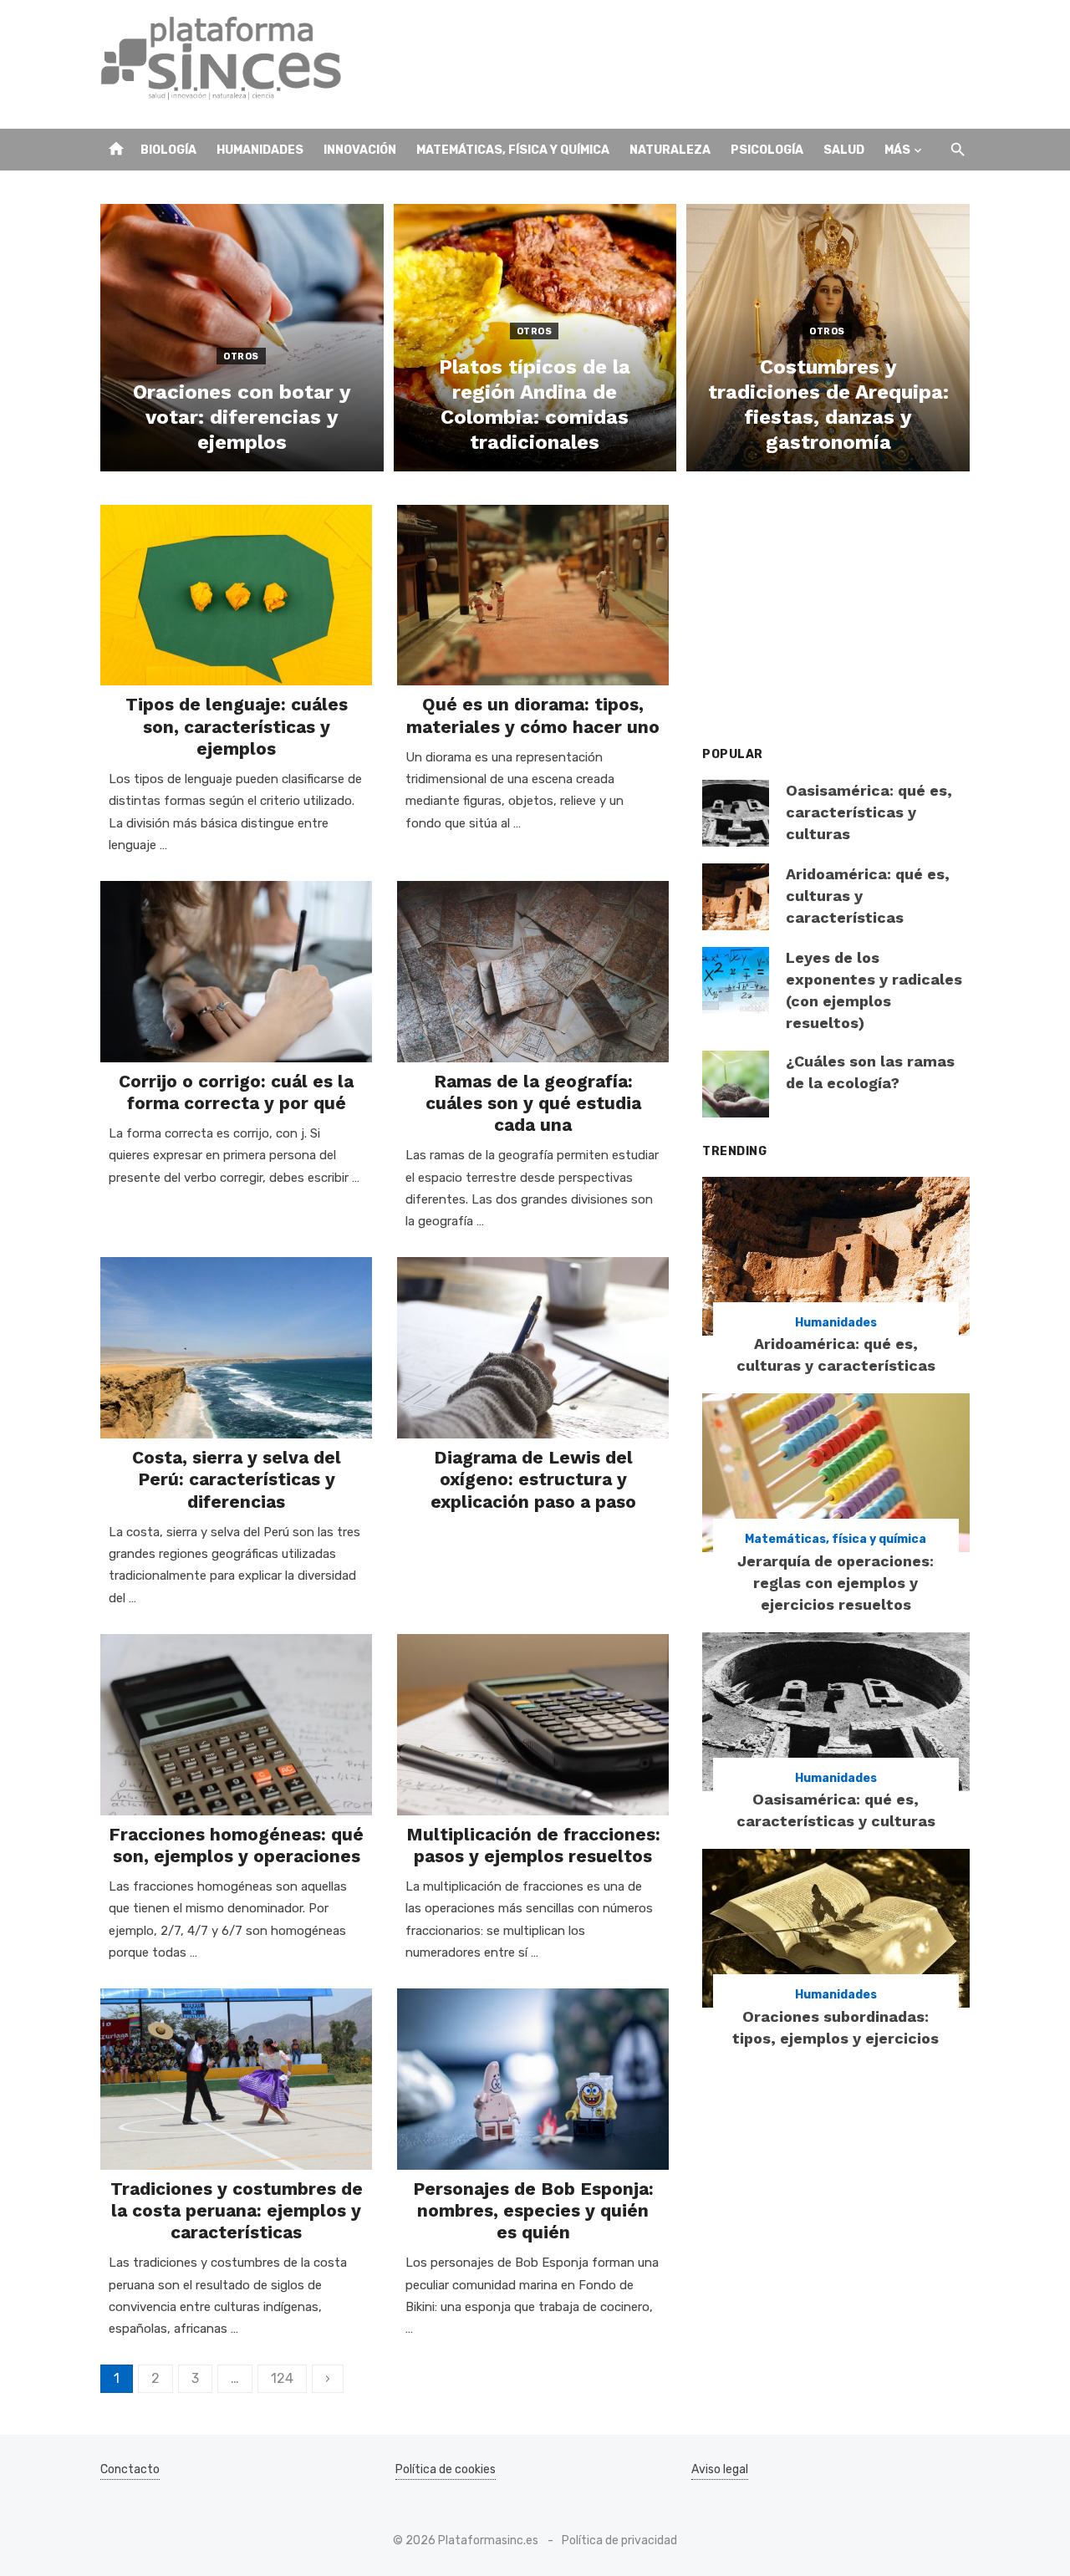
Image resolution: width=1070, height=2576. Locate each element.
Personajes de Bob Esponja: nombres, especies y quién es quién (533, 2211)
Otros (241, 356)
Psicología (767, 150)
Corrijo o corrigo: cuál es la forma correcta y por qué (236, 1092)
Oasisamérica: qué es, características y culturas (869, 812)
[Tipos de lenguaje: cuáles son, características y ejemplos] (236, 596)
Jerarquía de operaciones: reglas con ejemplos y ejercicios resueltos (836, 1583)
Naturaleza (670, 150)
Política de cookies (446, 2469)
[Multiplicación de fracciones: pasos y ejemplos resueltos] (533, 1725)
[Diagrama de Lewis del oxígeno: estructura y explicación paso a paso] (533, 1348)
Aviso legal (720, 2469)
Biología (168, 150)
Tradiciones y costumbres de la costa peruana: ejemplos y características (237, 2211)
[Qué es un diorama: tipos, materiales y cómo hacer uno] (533, 596)
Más (897, 150)
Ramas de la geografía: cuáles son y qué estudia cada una (533, 1103)
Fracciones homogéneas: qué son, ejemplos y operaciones (236, 1845)
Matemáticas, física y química (513, 150)
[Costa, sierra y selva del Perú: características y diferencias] (236, 1348)
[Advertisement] (665, 64)
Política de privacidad (619, 2540)
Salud (844, 150)
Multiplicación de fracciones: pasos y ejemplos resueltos (533, 1845)
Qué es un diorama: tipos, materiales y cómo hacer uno (533, 715)
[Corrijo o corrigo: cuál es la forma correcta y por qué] (236, 972)
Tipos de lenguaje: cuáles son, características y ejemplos (237, 726)
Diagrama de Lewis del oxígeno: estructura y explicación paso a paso (533, 1479)
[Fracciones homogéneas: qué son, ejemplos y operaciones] (236, 1725)
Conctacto (130, 2469)
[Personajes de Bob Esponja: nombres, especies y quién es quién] (533, 2079)
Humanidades (260, 150)
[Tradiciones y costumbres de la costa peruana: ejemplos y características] (236, 2079)
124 (282, 2378)
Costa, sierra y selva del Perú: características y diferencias (237, 1479)
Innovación (360, 150)
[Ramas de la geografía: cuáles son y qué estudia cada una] (533, 972)
